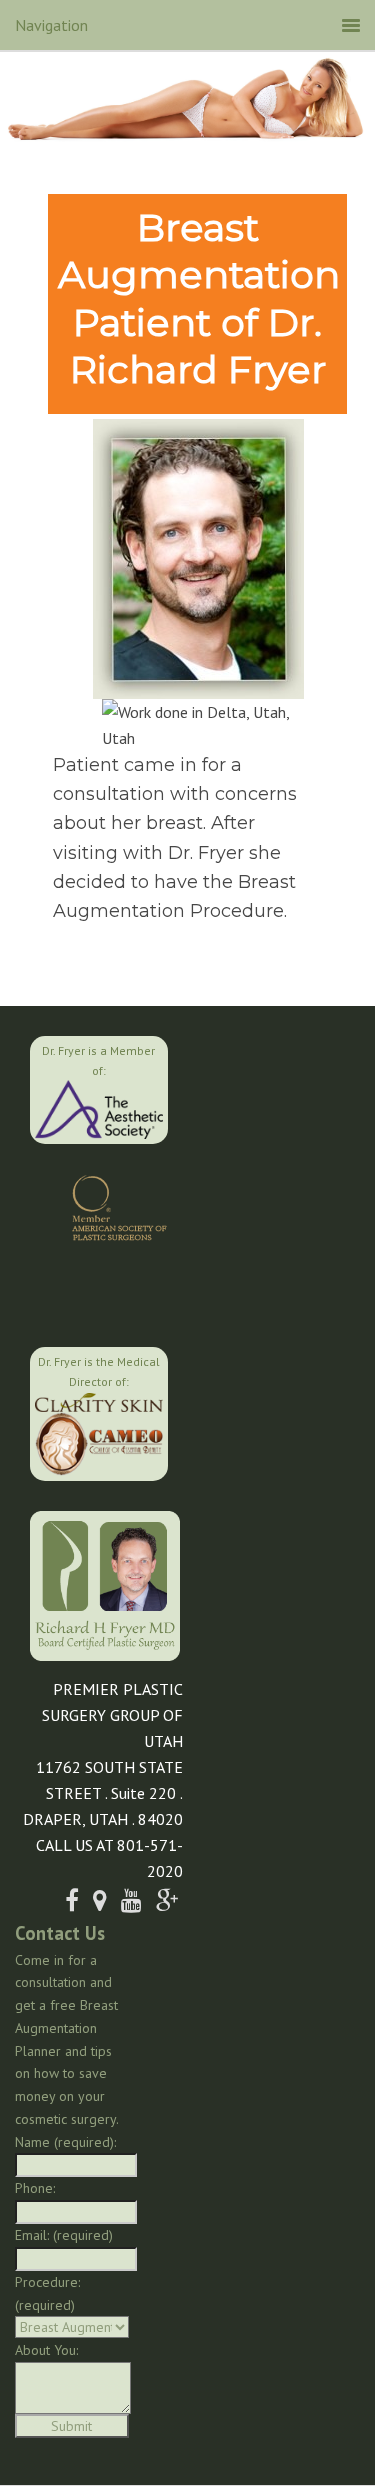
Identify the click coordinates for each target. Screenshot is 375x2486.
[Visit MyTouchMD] (100, 1292)
